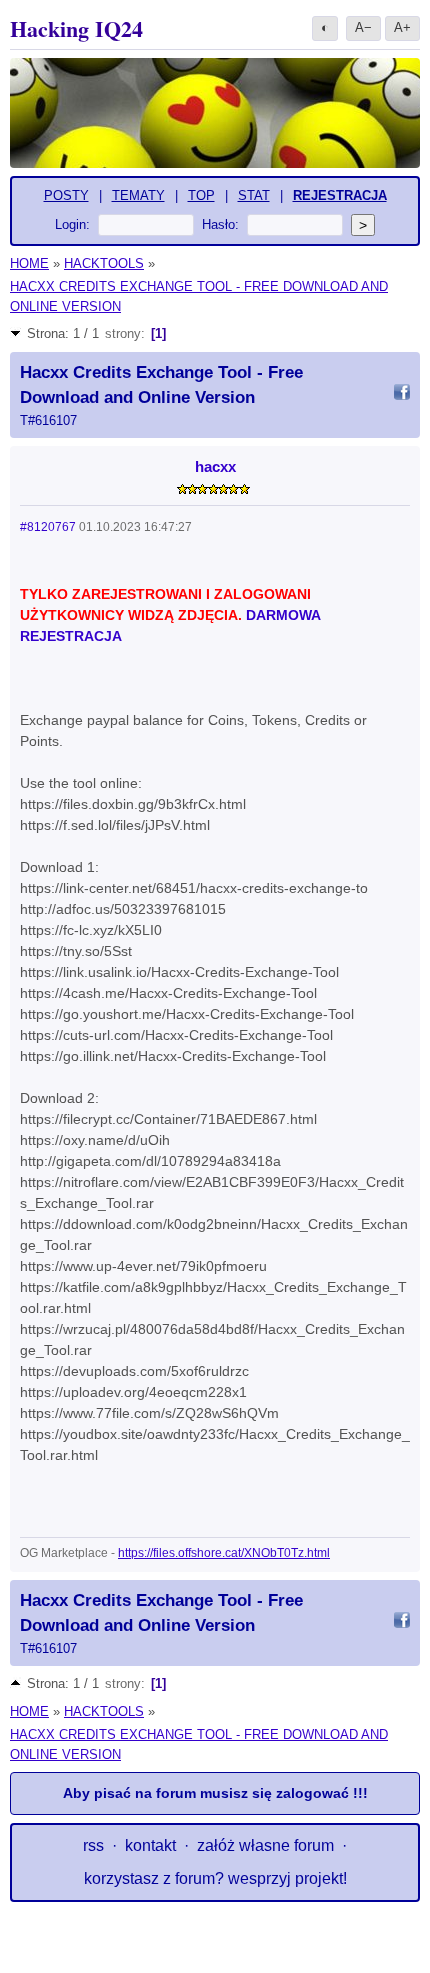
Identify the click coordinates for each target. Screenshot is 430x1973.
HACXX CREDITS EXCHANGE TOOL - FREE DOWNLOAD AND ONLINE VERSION (199, 296)
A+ (402, 27)
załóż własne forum (265, 1845)
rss (93, 1845)
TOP (201, 195)
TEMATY (138, 195)
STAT (254, 195)
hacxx (215, 466)
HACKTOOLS (104, 263)
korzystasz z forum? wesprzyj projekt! (215, 1878)
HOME (29, 263)
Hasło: (220, 224)
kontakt (150, 1845)
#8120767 (48, 527)
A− (363, 27)
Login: (72, 224)
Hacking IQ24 (76, 28)
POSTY (66, 195)
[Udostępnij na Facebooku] (402, 395)
